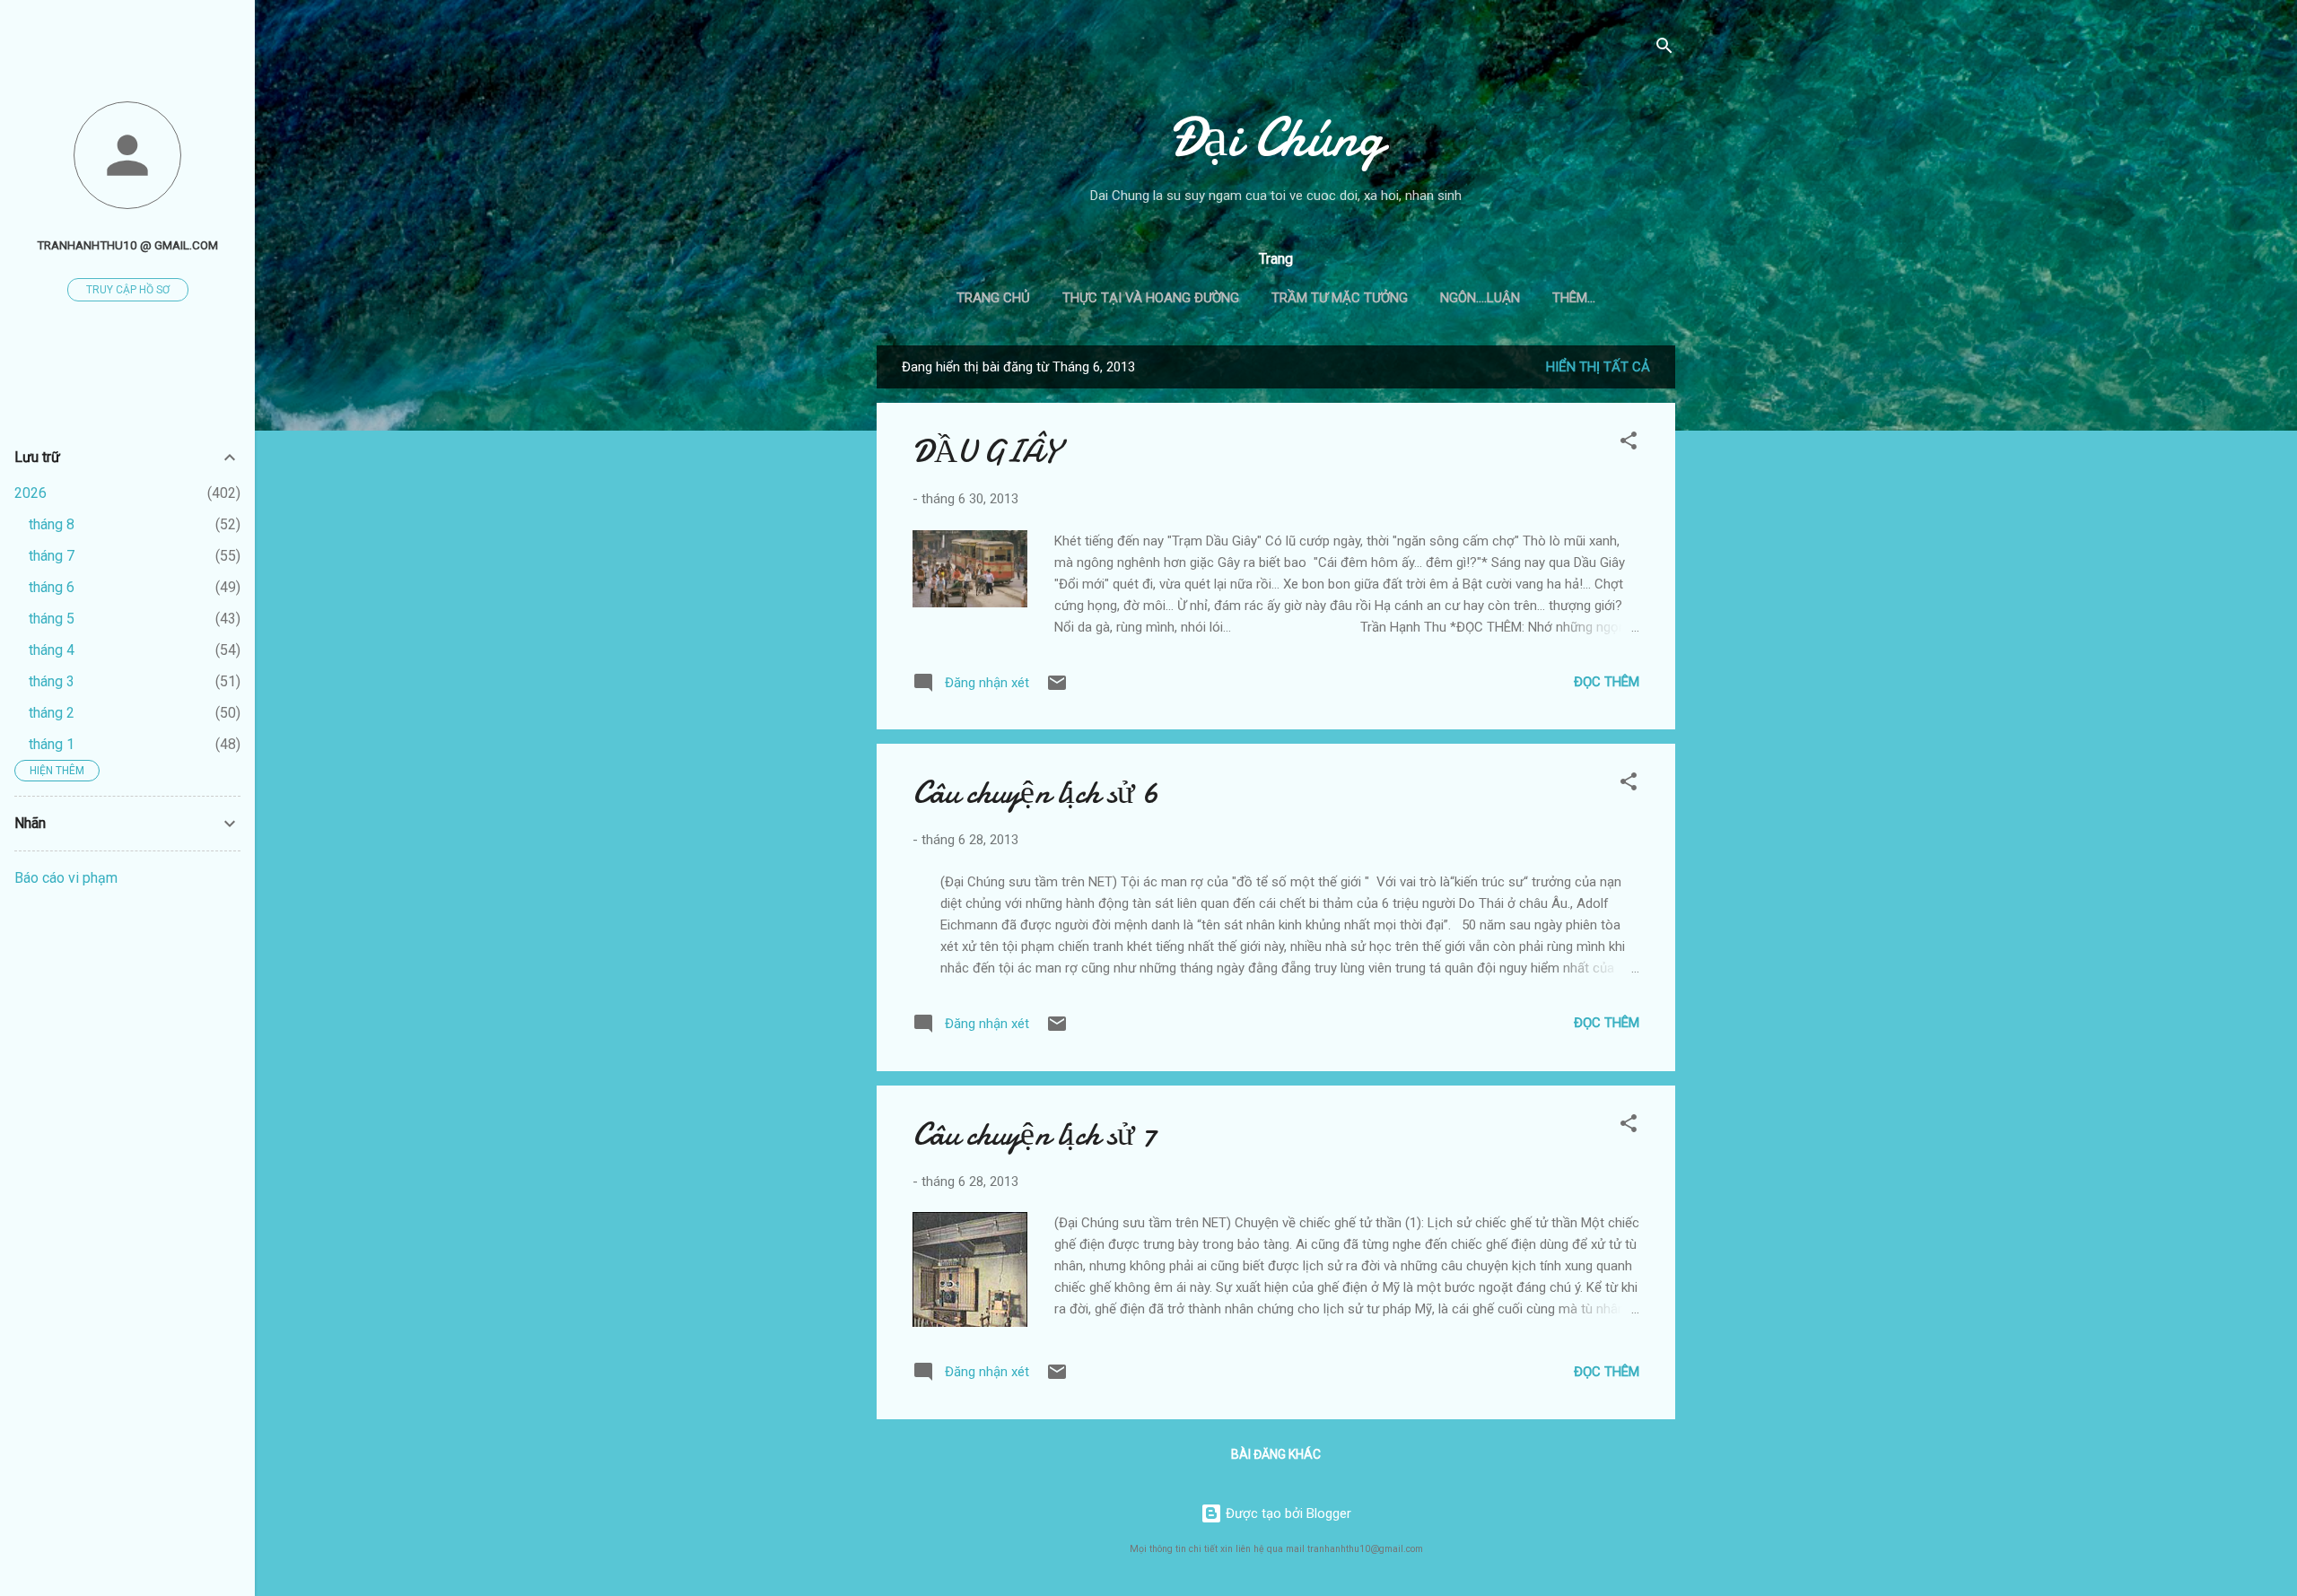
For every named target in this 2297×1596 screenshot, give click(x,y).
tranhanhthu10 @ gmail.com (127, 245)
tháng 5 (52, 619)
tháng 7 (52, 556)
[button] (1629, 444)
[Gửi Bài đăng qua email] (1057, 689)
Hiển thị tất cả (1598, 367)
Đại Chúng (1276, 137)
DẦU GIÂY (986, 452)
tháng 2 (52, 713)
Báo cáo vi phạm (66, 878)
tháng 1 (52, 744)
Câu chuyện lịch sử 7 (1035, 1134)
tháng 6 (52, 587)
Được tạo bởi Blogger (1287, 1513)
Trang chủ (993, 298)
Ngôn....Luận (1480, 298)
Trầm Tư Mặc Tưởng (1340, 298)
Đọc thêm (1607, 682)
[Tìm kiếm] (1664, 49)
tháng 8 (52, 524)
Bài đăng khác (1276, 1454)
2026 (31, 493)
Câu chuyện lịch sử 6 (1035, 793)
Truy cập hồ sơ (128, 290)
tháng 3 (52, 681)
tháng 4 (52, 650)
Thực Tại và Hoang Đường (1151, 298)
